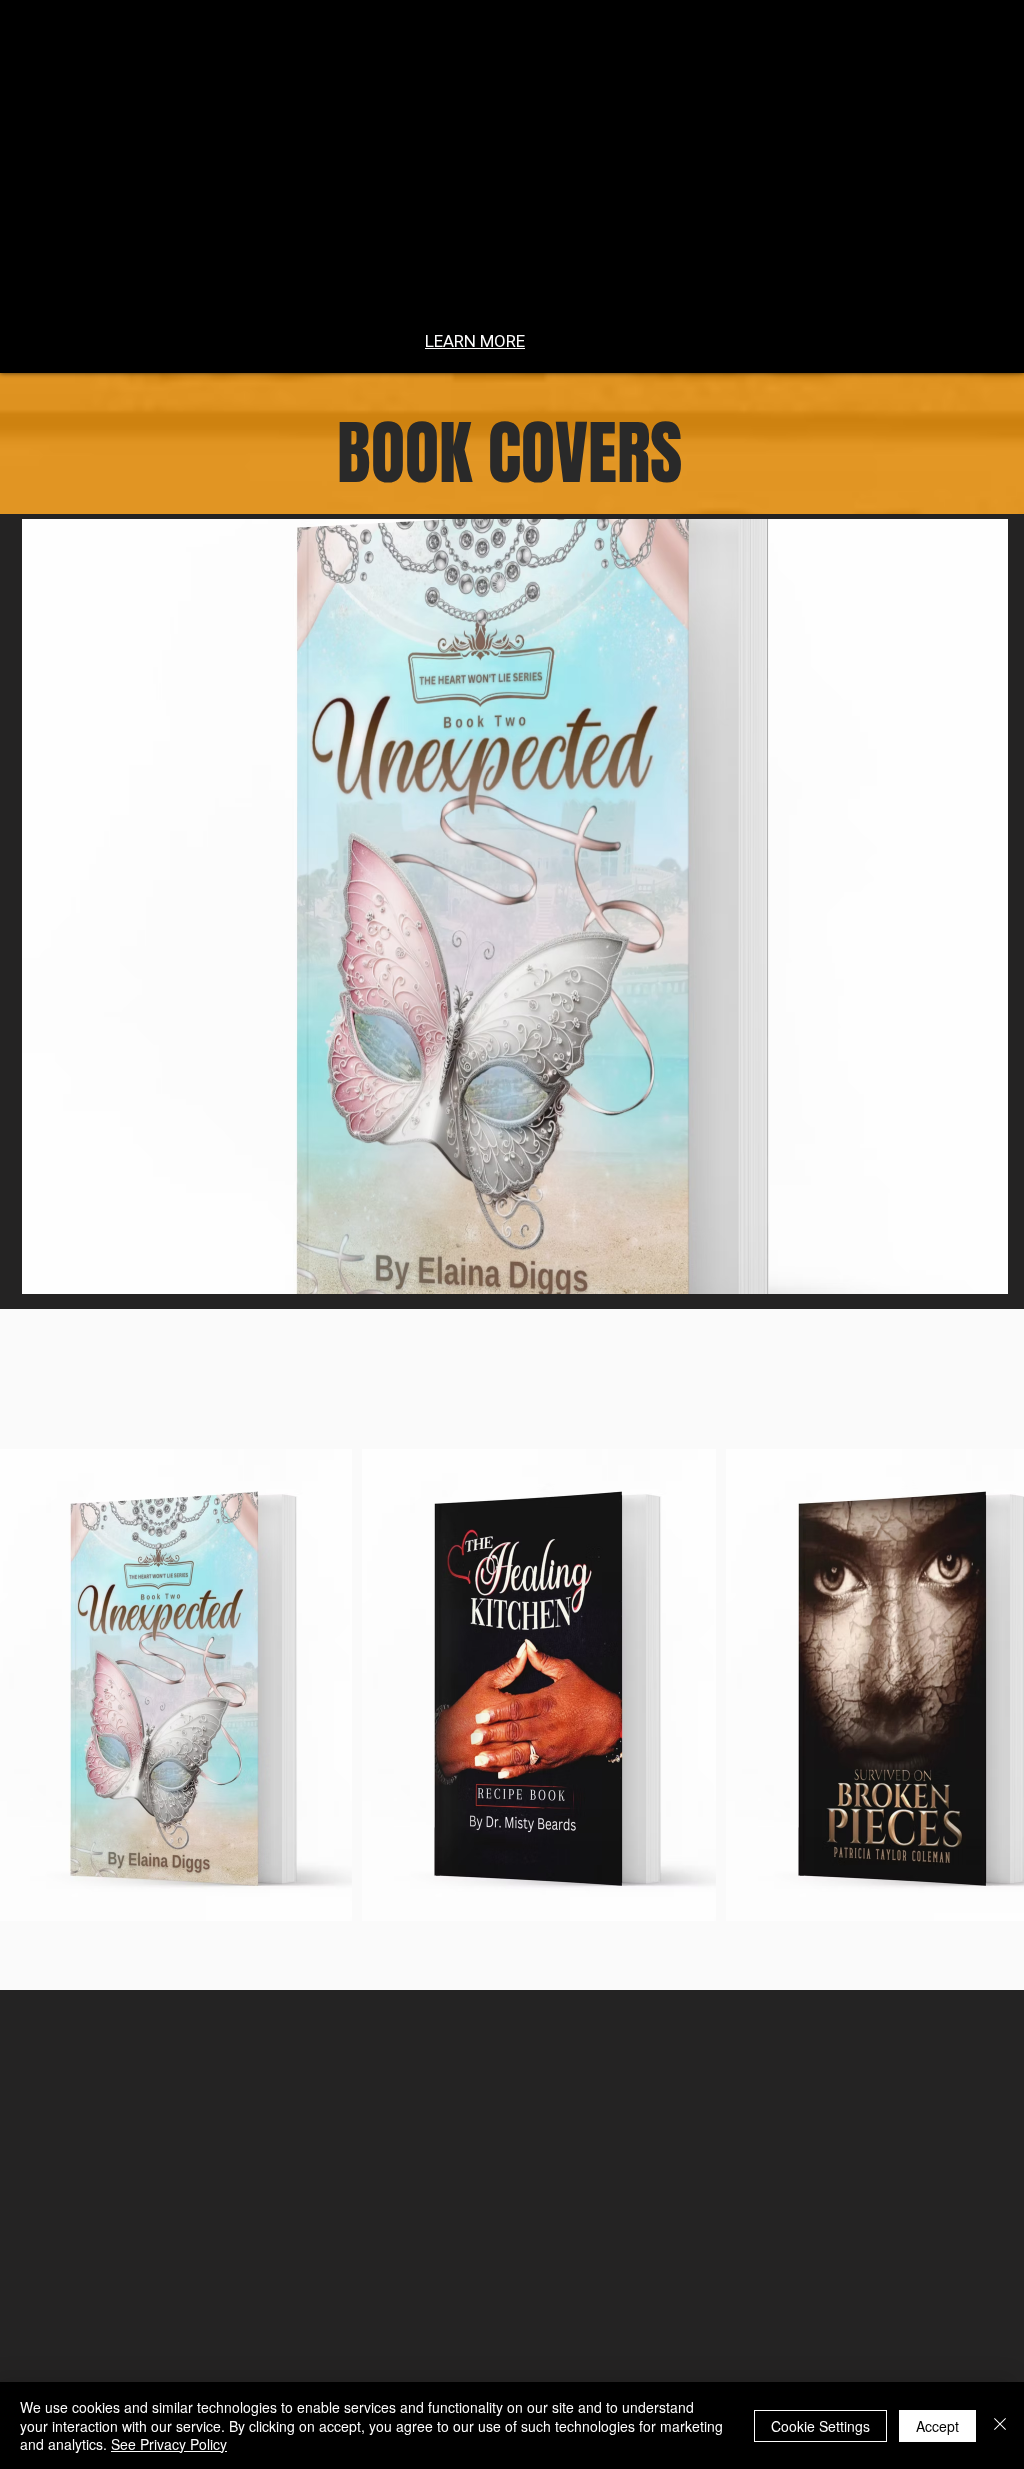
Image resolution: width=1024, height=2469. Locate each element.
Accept (937, 2426)
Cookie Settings (820, 2426)
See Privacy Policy (169, 2444)
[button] (515, 906)
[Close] (1000, 2425)
